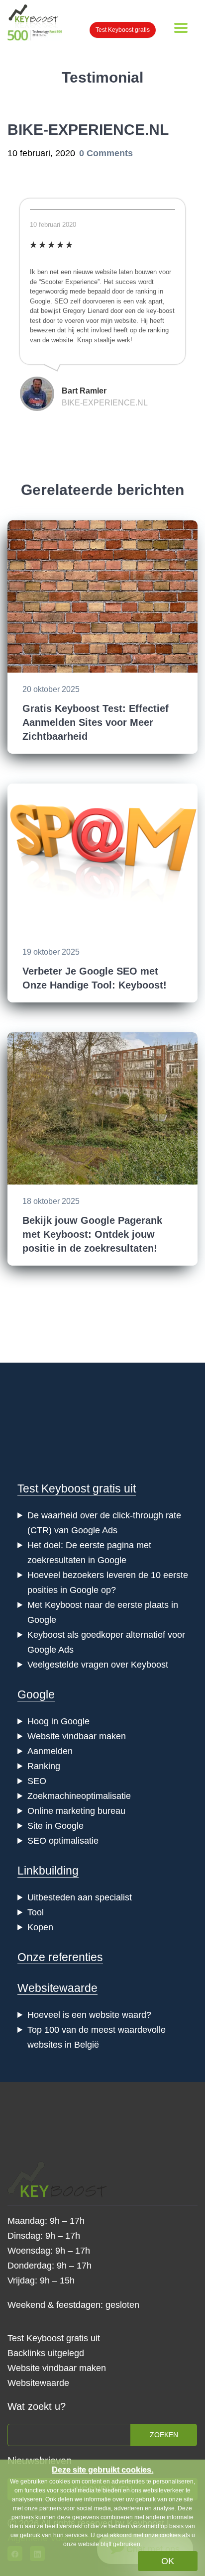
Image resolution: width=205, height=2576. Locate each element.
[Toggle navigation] (181, 28)
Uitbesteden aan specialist (80, 1897)
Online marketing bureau (76, 1811)
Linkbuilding (48, 1871)
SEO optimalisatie (63, 1841)
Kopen (40, 1927)
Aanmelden (50, 1751)
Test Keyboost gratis (123, 30)
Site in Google (55, 1826)
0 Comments (106, 153)
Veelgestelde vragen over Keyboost (98, 1665)
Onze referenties (60, 1957)
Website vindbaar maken (77, 1736)
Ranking (44, 1766)
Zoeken (164, 2435)
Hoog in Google (58, 1721)
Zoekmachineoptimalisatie (79, 1796)
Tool (36, 1912)
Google (36, 1694)
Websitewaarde (57, 1988)
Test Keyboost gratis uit (77, 1488)
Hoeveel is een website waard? (89, 2015)
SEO (37, 1781)
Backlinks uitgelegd (46, 2353)
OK (168, 2561)
